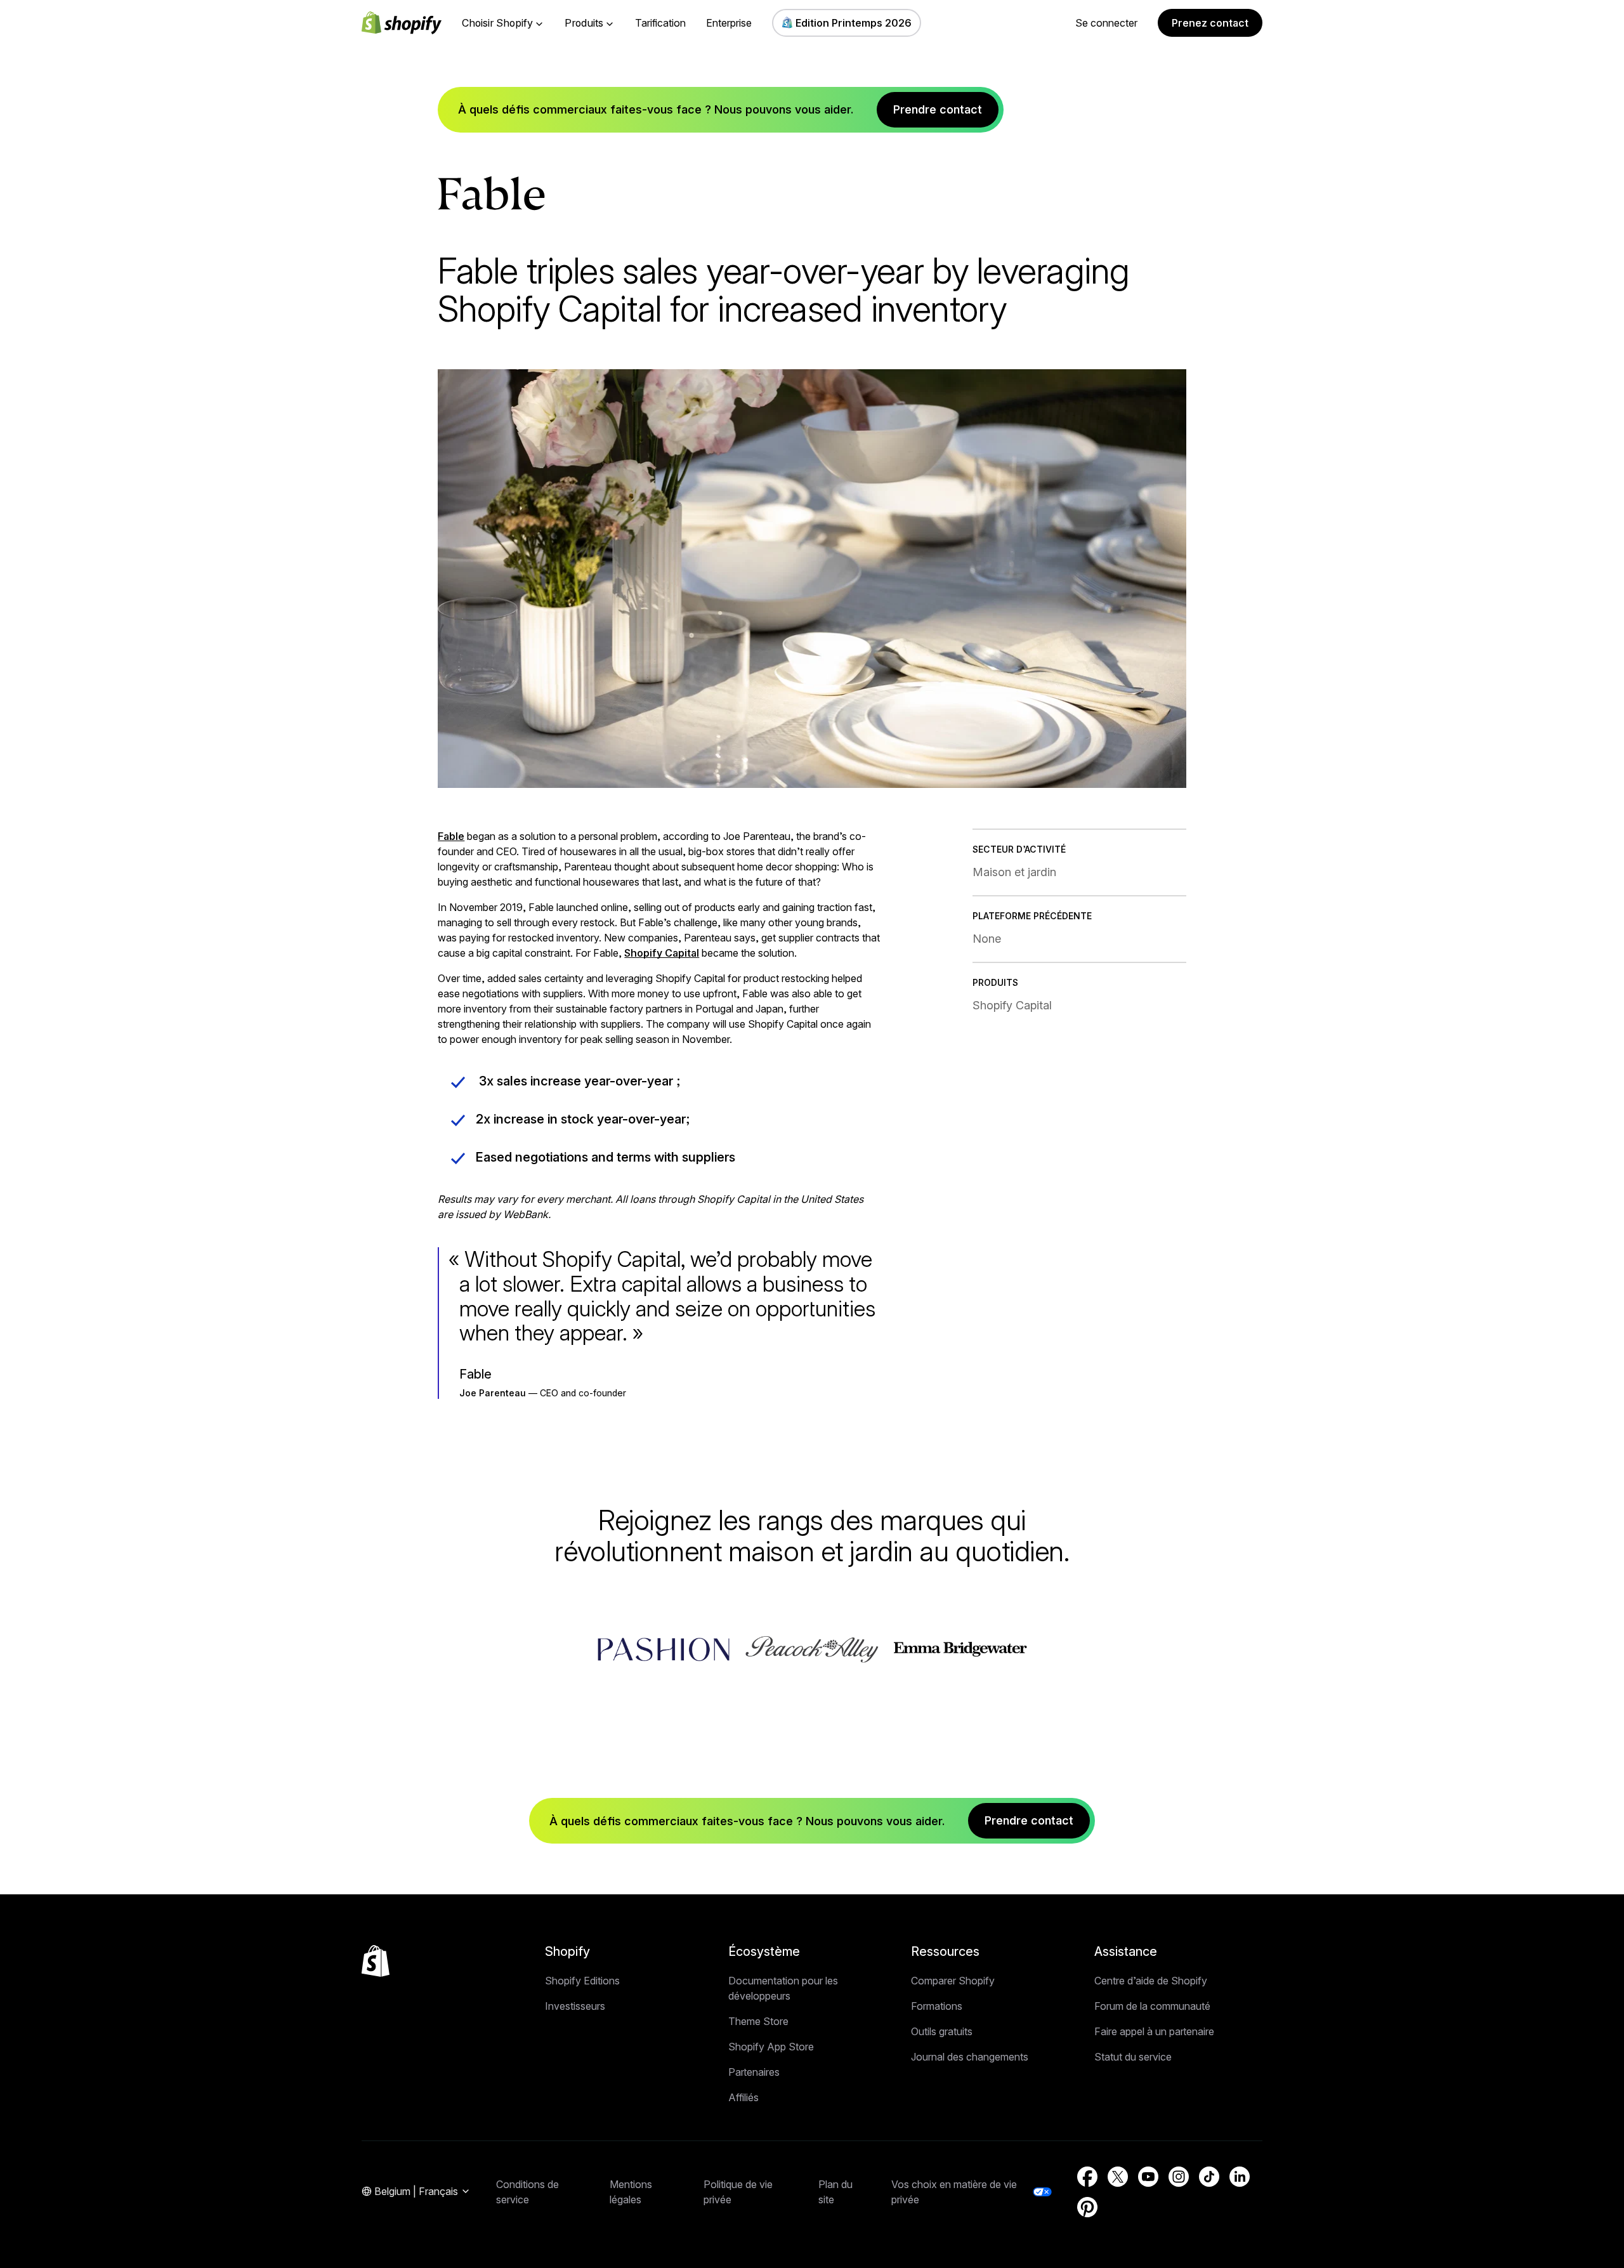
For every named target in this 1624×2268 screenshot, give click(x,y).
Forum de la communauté (1152, 2006)
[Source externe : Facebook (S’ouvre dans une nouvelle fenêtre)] (1087, 2177)
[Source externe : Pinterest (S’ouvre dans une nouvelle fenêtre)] (1087, 2207)
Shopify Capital (662, 953)
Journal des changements (970, 2057)
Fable (451, 836)
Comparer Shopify (953, 1981)
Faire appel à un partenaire (1154, 2031)
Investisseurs (575, 2006)
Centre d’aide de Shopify (1151, 1981)
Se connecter (1106, 23)
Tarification (660, 23)
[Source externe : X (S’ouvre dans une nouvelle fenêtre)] (1118, 2177)
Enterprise (729, 23)
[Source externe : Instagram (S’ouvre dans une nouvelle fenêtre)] (1179, 2177)
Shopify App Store (771, 2047)
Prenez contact (1210, 23)
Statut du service (1133, 2057)
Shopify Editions (582, 1981)
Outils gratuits (942, 2031)
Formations (937, 2006)
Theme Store (758, 2021)
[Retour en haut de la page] (376, 1961)
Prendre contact (938, 109)
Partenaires (754, 2072)
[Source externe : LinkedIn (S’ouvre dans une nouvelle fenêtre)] (1240, 2177)
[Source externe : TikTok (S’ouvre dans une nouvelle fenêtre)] (1209, 2177)
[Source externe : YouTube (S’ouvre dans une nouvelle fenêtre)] (1148, 2177)
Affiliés (743, 2097)
